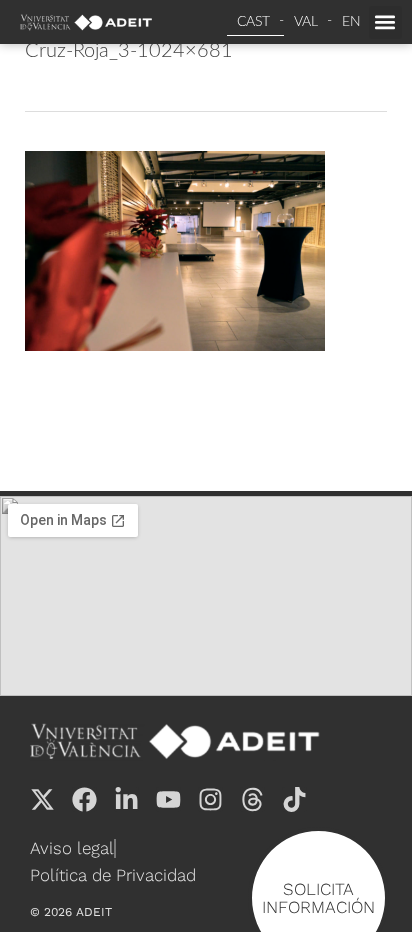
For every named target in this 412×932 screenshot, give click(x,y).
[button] (385, 22)
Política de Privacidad (113, 875)
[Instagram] (210, 799)
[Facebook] (84, 799)
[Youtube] (168, 799)
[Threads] (252, 799)
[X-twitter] (42, 799)
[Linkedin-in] (126, 799)
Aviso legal (72, 848)
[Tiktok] (294, 799)
